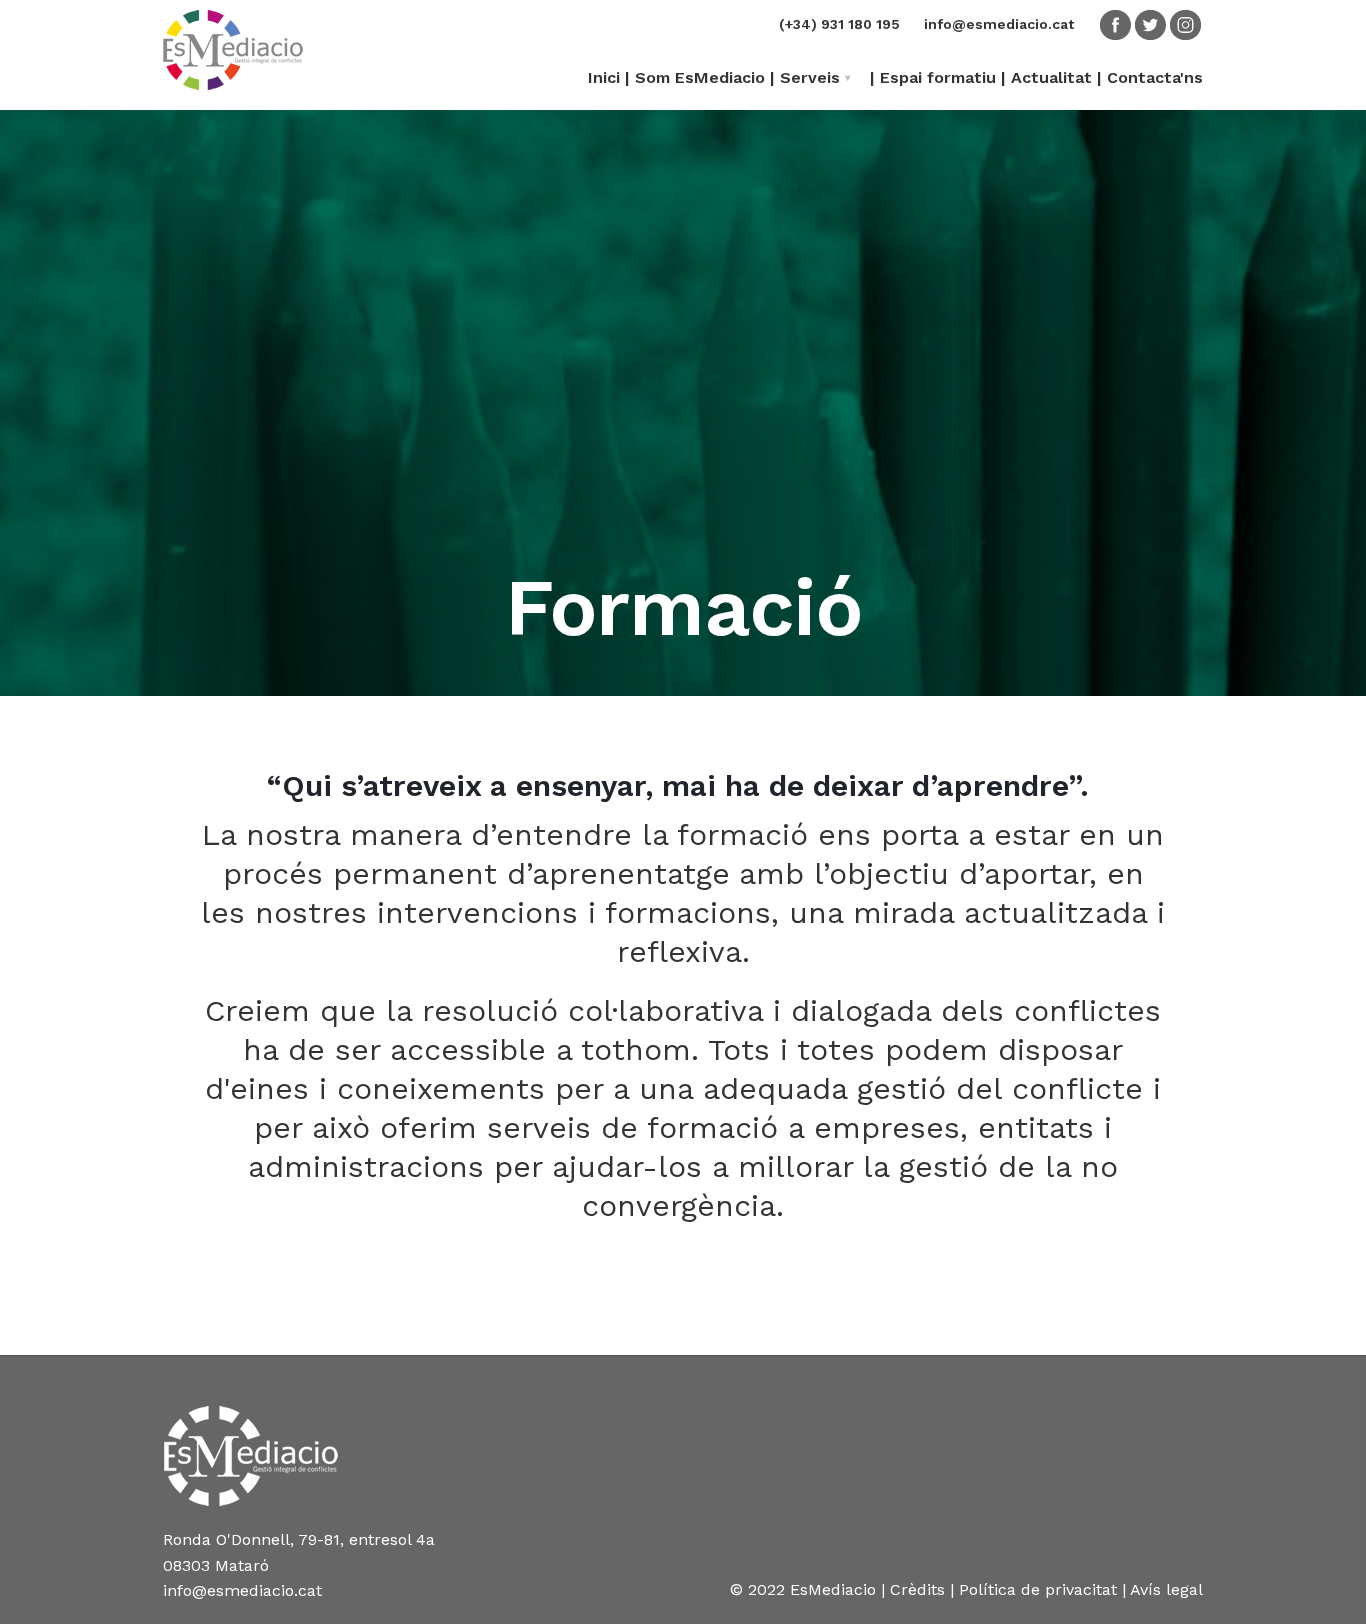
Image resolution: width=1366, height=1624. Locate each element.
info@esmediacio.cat (999, 24)
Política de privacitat (1038, 1589)
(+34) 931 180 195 (839, 24)
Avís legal (1166, 1589)
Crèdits (917, 1589)
